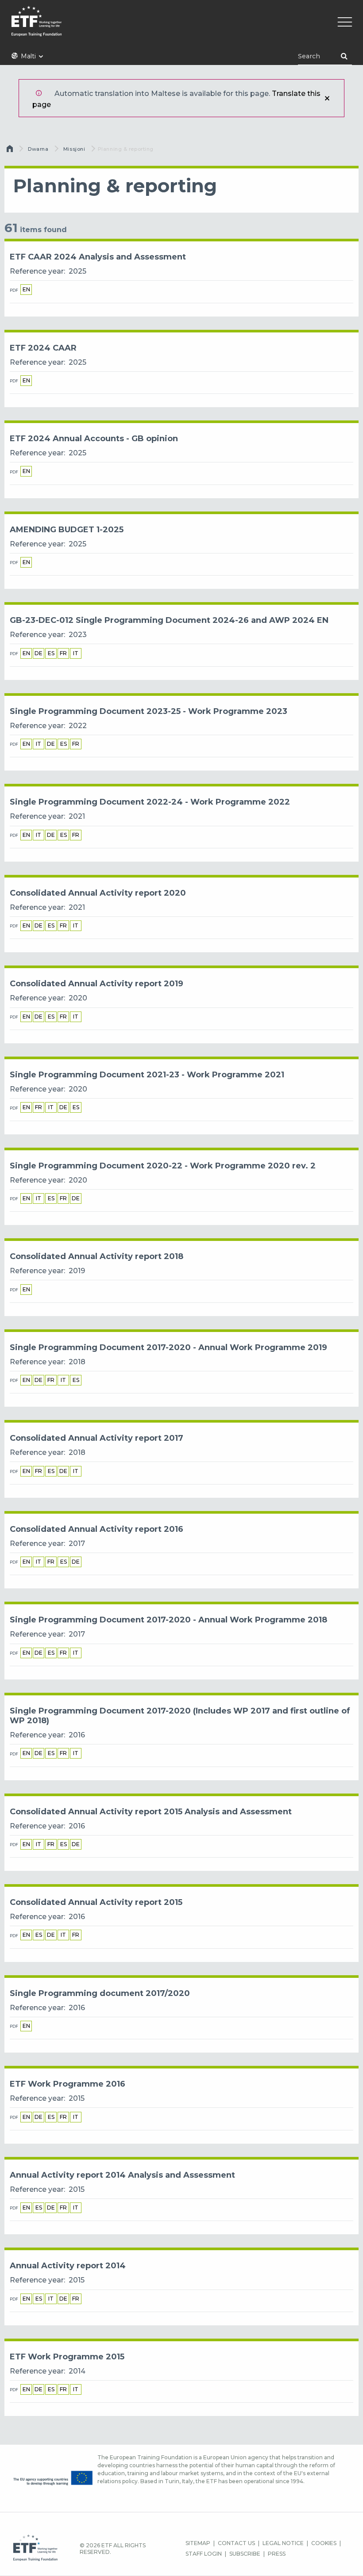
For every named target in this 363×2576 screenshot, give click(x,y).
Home (11, 151)
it (76, 653)
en (26, 289)
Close (327, 98)
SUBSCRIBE (245, 2554)
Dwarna (38, 149)
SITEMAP (198, 2543)
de (39, 653)
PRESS (277, 2554)
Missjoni (74, 149)
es (51, 653)
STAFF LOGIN (204, 2554)
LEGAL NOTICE (283, 2543)
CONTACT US (236, 2543)
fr (63, 653)
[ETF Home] (181, 27)
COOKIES (324, 2543)
